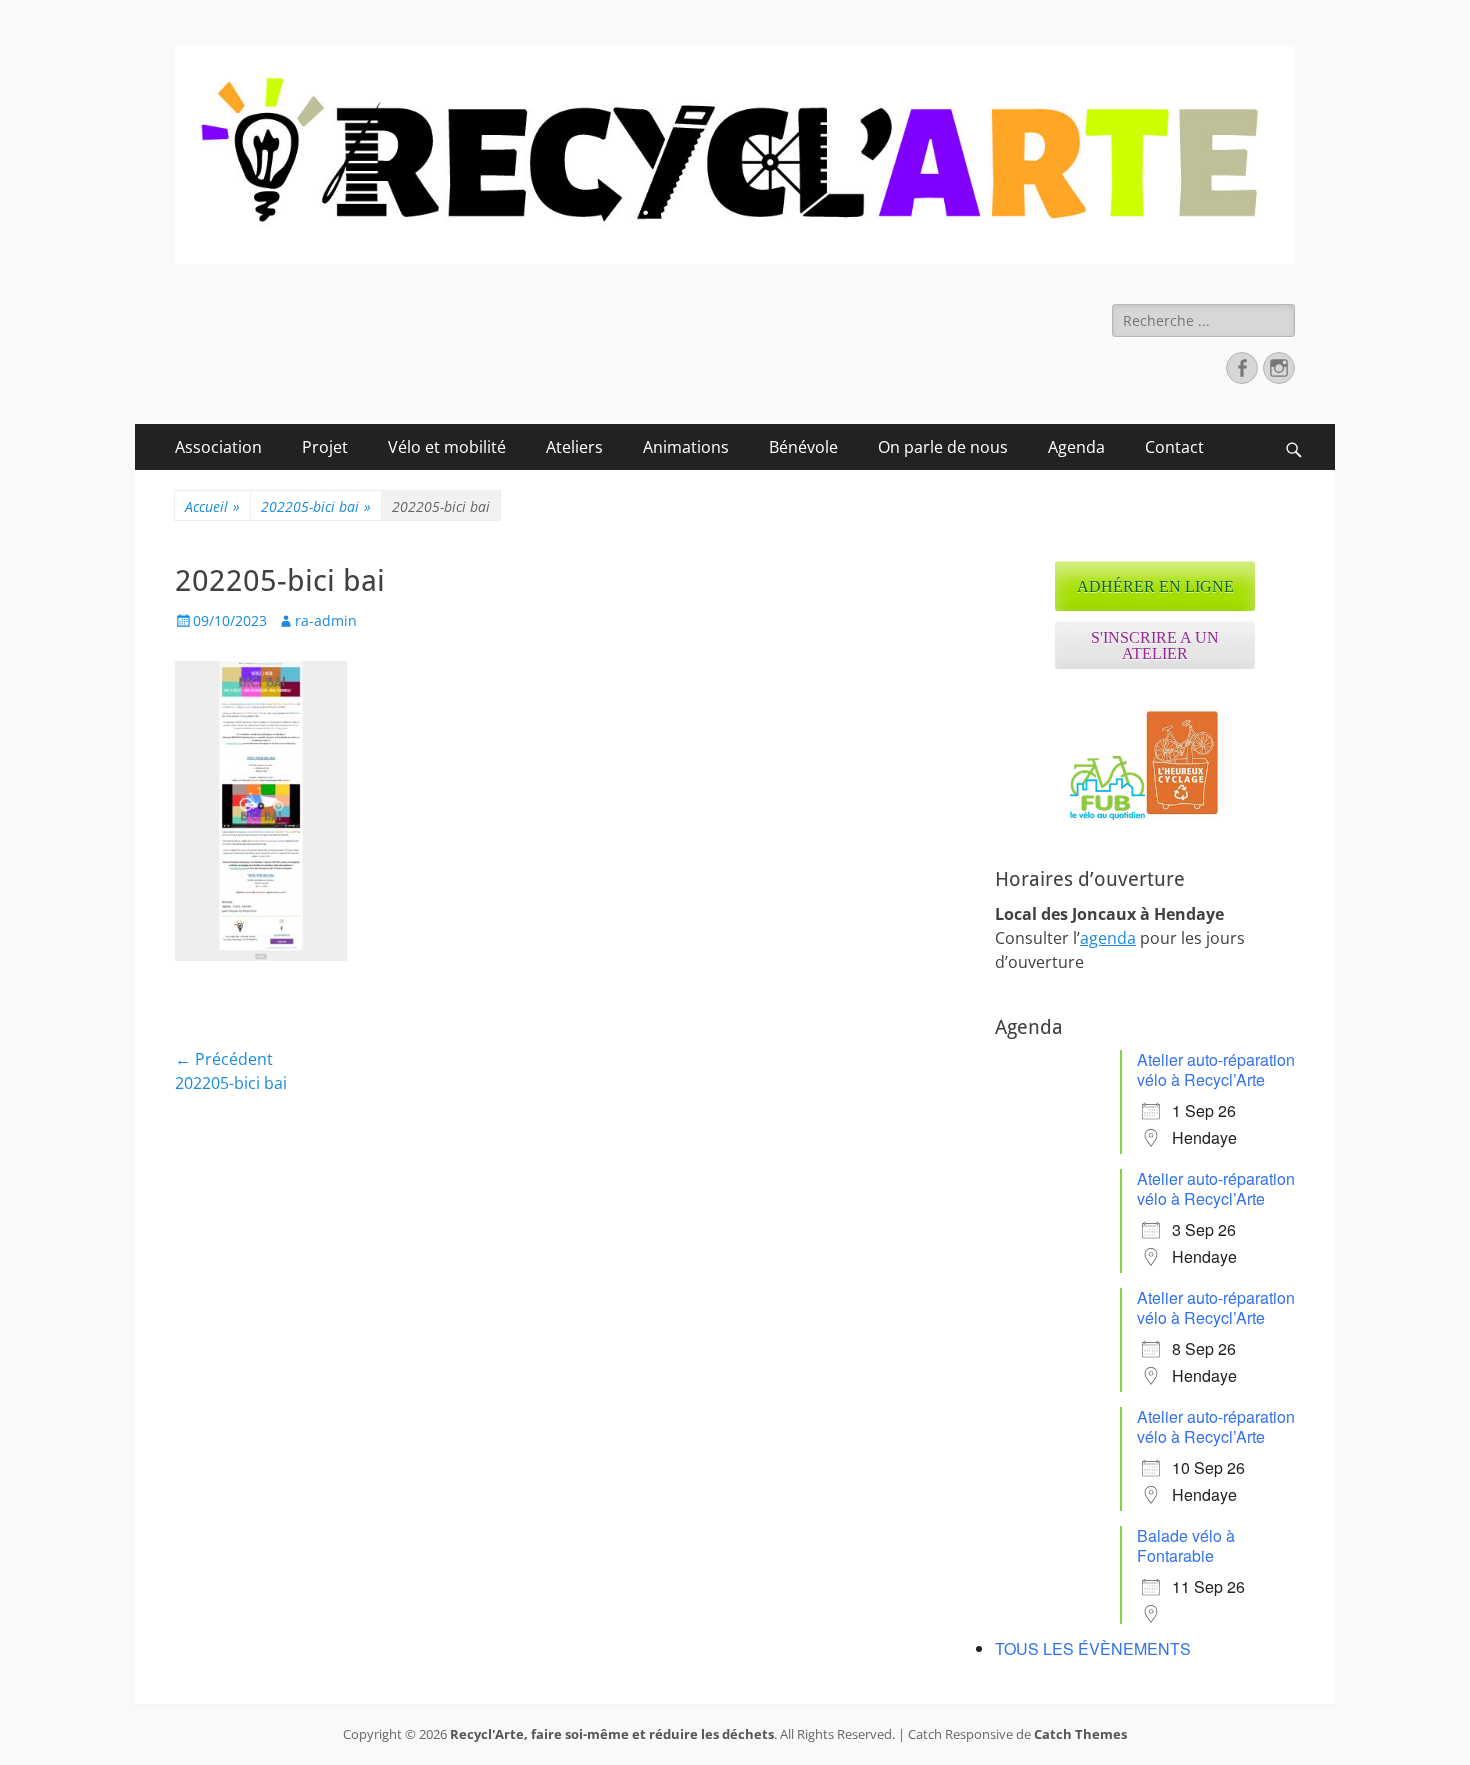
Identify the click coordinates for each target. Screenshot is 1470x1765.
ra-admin (326, 620)
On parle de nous (943, 447)
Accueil (212, 506)
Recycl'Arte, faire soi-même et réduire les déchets (612, 1734)
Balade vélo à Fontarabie (1186, 1545)
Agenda (1076, 447)
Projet (325, 447)
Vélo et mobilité (447, 447)
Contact (1174, 447)
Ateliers (574, 447)
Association (218, 447)
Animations (686, 447)
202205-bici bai (316, 506)
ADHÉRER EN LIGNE (1155, 586)
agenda (1108, 938)
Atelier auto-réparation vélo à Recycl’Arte (1216, 1069)
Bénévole (803, 447)
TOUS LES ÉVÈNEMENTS (1093, 1648)
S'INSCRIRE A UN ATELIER (1155, 645)
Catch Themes (1080, 1734)
